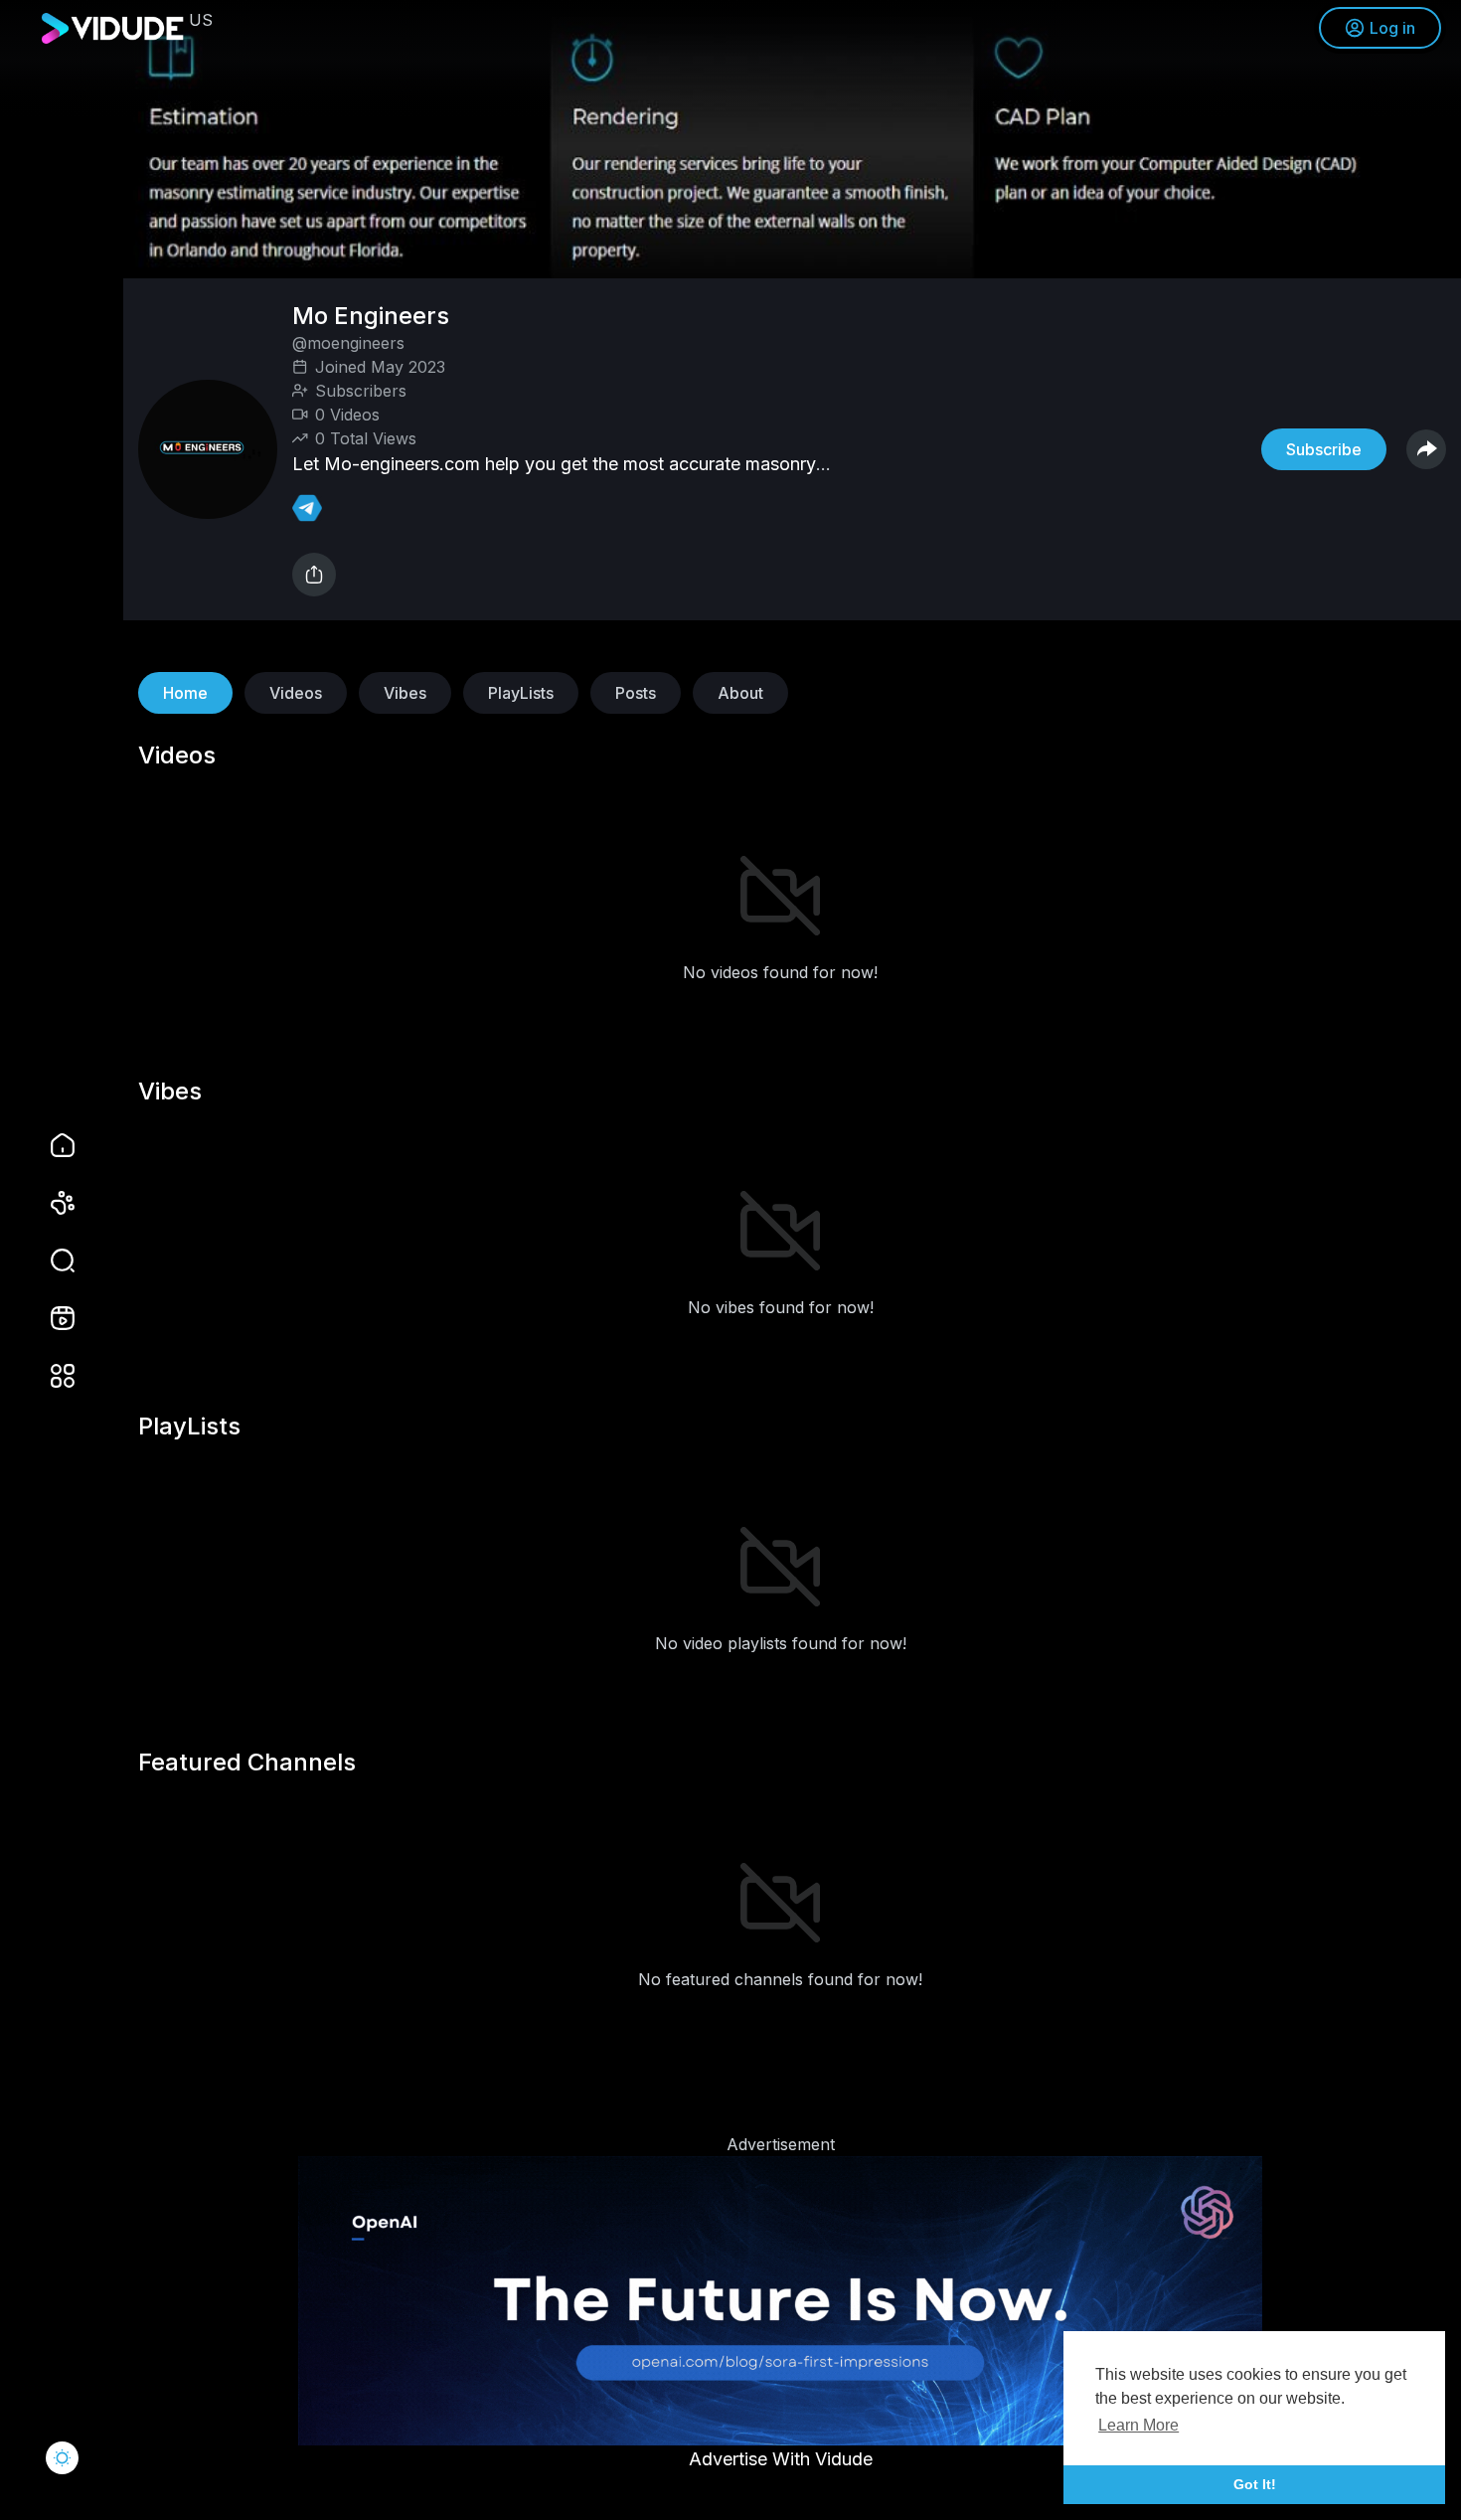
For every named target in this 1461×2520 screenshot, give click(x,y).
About (740, 693)
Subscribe (1324, 449)
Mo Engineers (374, 316)
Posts (636, 693)
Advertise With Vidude (781, 2459)
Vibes (405, 693)
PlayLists (521, 693)
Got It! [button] (1255, 2484)
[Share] (314, 575)
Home (185, 693)
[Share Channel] (1426, 449)
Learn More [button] (1138, 2425)
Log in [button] (1392, 28)
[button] (50, 1260)
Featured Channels (247, 1763)
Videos (296, 693)
